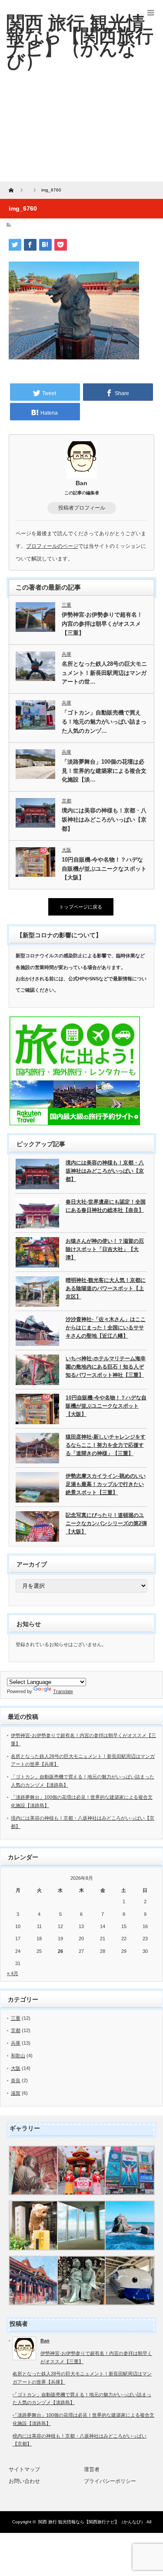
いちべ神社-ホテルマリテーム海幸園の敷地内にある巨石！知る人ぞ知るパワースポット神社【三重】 (106, 1367)
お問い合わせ (24, 2481)
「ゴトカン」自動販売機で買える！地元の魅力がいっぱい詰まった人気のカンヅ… (104, 722)
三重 (67, 605)
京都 (67, 801)
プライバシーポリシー (110, 2481)
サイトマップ (24, 2469)
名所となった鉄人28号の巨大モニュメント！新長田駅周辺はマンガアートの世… (104, 673)
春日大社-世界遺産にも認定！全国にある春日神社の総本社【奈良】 (106, 1206)
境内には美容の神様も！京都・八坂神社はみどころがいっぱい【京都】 (104, 820)
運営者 (92, 2469)
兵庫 (67, 654)
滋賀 (16, 2093)
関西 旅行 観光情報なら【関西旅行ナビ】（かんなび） (92, 2522)
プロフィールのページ (52, 546)
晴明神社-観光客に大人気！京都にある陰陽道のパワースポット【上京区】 (106, 1288)
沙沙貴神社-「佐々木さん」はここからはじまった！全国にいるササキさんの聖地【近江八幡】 (106, 1327)
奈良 (16, 2080)
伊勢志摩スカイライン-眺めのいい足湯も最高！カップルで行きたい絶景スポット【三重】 (106, 1484)
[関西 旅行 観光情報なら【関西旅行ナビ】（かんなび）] (80, 42)
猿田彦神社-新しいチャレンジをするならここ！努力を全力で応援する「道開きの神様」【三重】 (106, 1445)
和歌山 (18, 2056)
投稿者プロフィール (82, 508)
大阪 (67, 850)
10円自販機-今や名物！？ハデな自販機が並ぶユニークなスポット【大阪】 (104, 869)
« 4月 (13, 1973)
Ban (81, 483)
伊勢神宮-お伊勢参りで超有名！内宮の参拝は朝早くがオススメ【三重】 (102, 624)
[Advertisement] (81, 133)
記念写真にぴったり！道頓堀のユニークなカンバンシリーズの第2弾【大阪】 (106, 1523)
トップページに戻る (81, 907)
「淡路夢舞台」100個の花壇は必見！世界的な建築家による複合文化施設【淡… (104, 771)
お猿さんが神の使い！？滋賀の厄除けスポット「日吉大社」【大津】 (105, 1249)
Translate (63, 1691)
